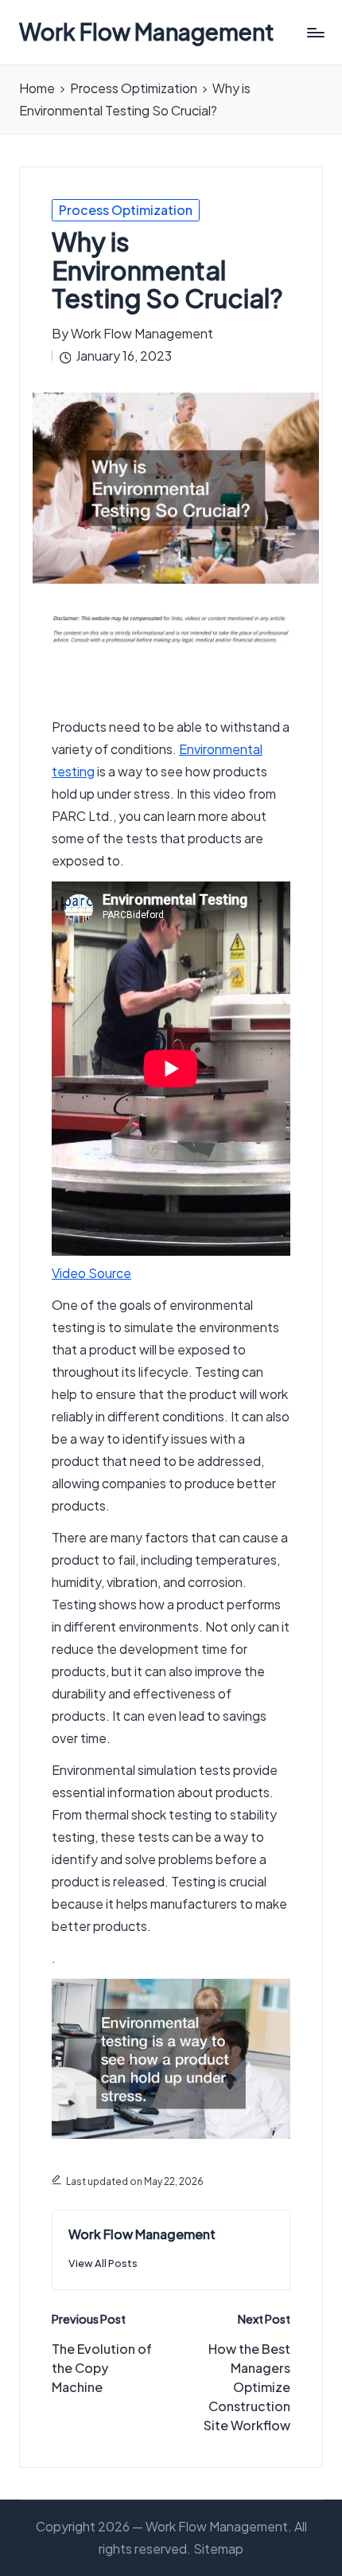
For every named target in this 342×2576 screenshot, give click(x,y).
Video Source (91, 1273)
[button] (103, 2263)
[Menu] (315, 32)
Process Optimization (126, 210)
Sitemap (218, 2549)
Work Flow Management (147, 32)
